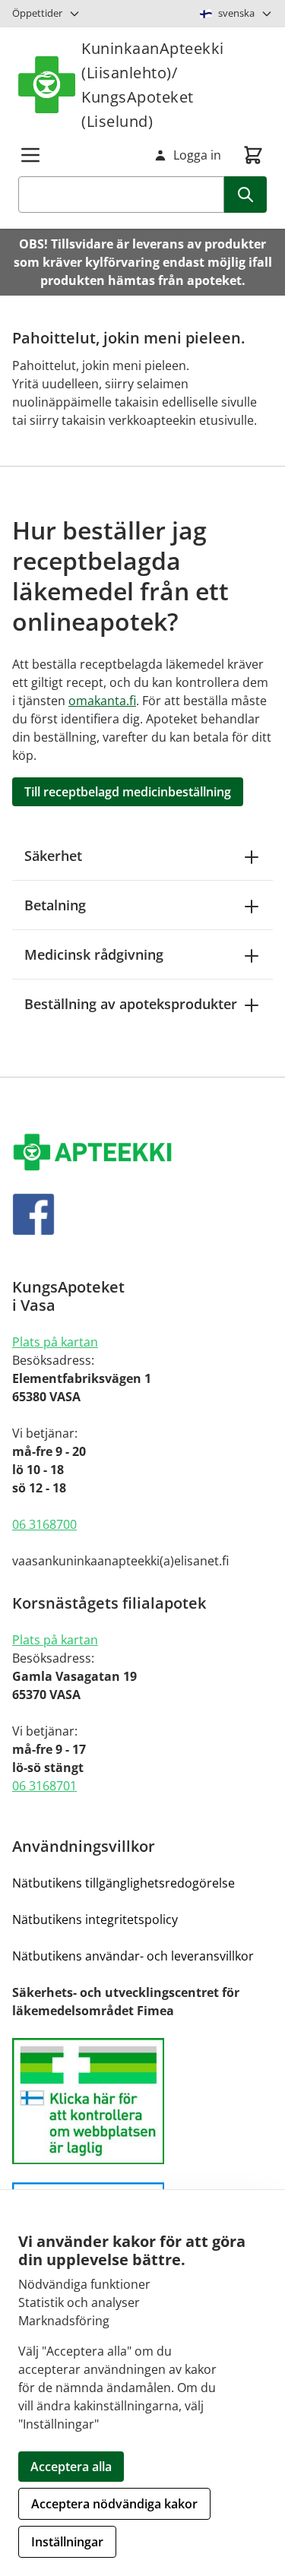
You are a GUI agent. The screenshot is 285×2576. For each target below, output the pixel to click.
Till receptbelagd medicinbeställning (128, 792)
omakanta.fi (102, 701)
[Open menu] (30, 155)
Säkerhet (53, 856)
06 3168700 (44, 1524)
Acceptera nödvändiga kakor (114, 2504)
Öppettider (37, 13)
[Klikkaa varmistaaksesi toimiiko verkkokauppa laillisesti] (142, 2101)
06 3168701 (44, 1786)
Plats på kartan (55, 1342)
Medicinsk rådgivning (94, 954)
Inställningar (67, 2542)
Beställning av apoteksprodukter (131, 1004)
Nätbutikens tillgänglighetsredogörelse (123, 1883)
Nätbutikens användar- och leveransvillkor (133, 1956)
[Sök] (245, 195)
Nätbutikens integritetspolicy (95, 1919)
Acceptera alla (71, 2467)
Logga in (197, 155)
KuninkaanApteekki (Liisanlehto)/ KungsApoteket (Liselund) (153, 85)
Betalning (55, 905)
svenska (236, 13)
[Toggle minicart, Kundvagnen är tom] (253, 155)
